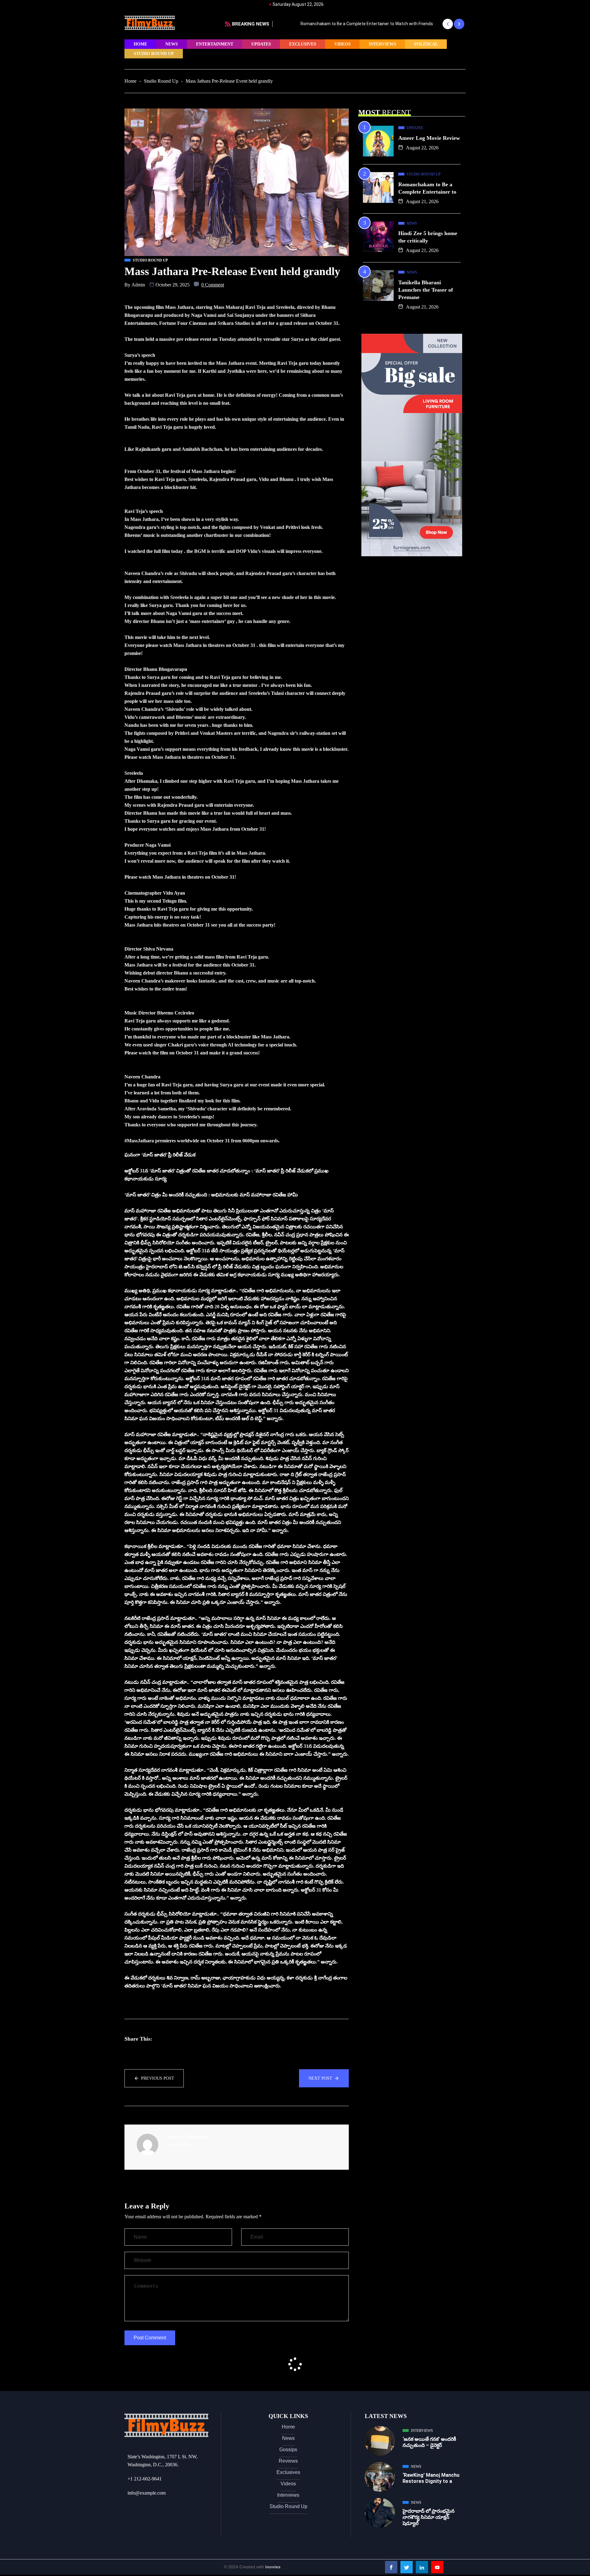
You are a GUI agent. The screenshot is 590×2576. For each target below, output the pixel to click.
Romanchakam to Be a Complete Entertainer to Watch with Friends (343, 24)
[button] (448, 24)
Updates (261, 44)
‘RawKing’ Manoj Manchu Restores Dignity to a (431, 2478)
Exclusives (303, 44)
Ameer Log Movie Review (429, 138)
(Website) (197, 2137)
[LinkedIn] (422, 2567)
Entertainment (215, 44)
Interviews (382, 44)
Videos (342, 44)
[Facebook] (391, 2567)
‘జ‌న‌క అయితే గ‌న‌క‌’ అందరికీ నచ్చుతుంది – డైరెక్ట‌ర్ (429, 2442)
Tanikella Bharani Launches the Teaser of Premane (426, 290)
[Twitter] (407, 2567)
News (172, 44)
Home (140, 44)
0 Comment (213, 285)
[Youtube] (437, 2567)
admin (138, 285)
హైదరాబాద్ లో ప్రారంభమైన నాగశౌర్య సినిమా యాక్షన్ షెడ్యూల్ (429, 2517)
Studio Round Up (154, 54)
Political (426, 44)
